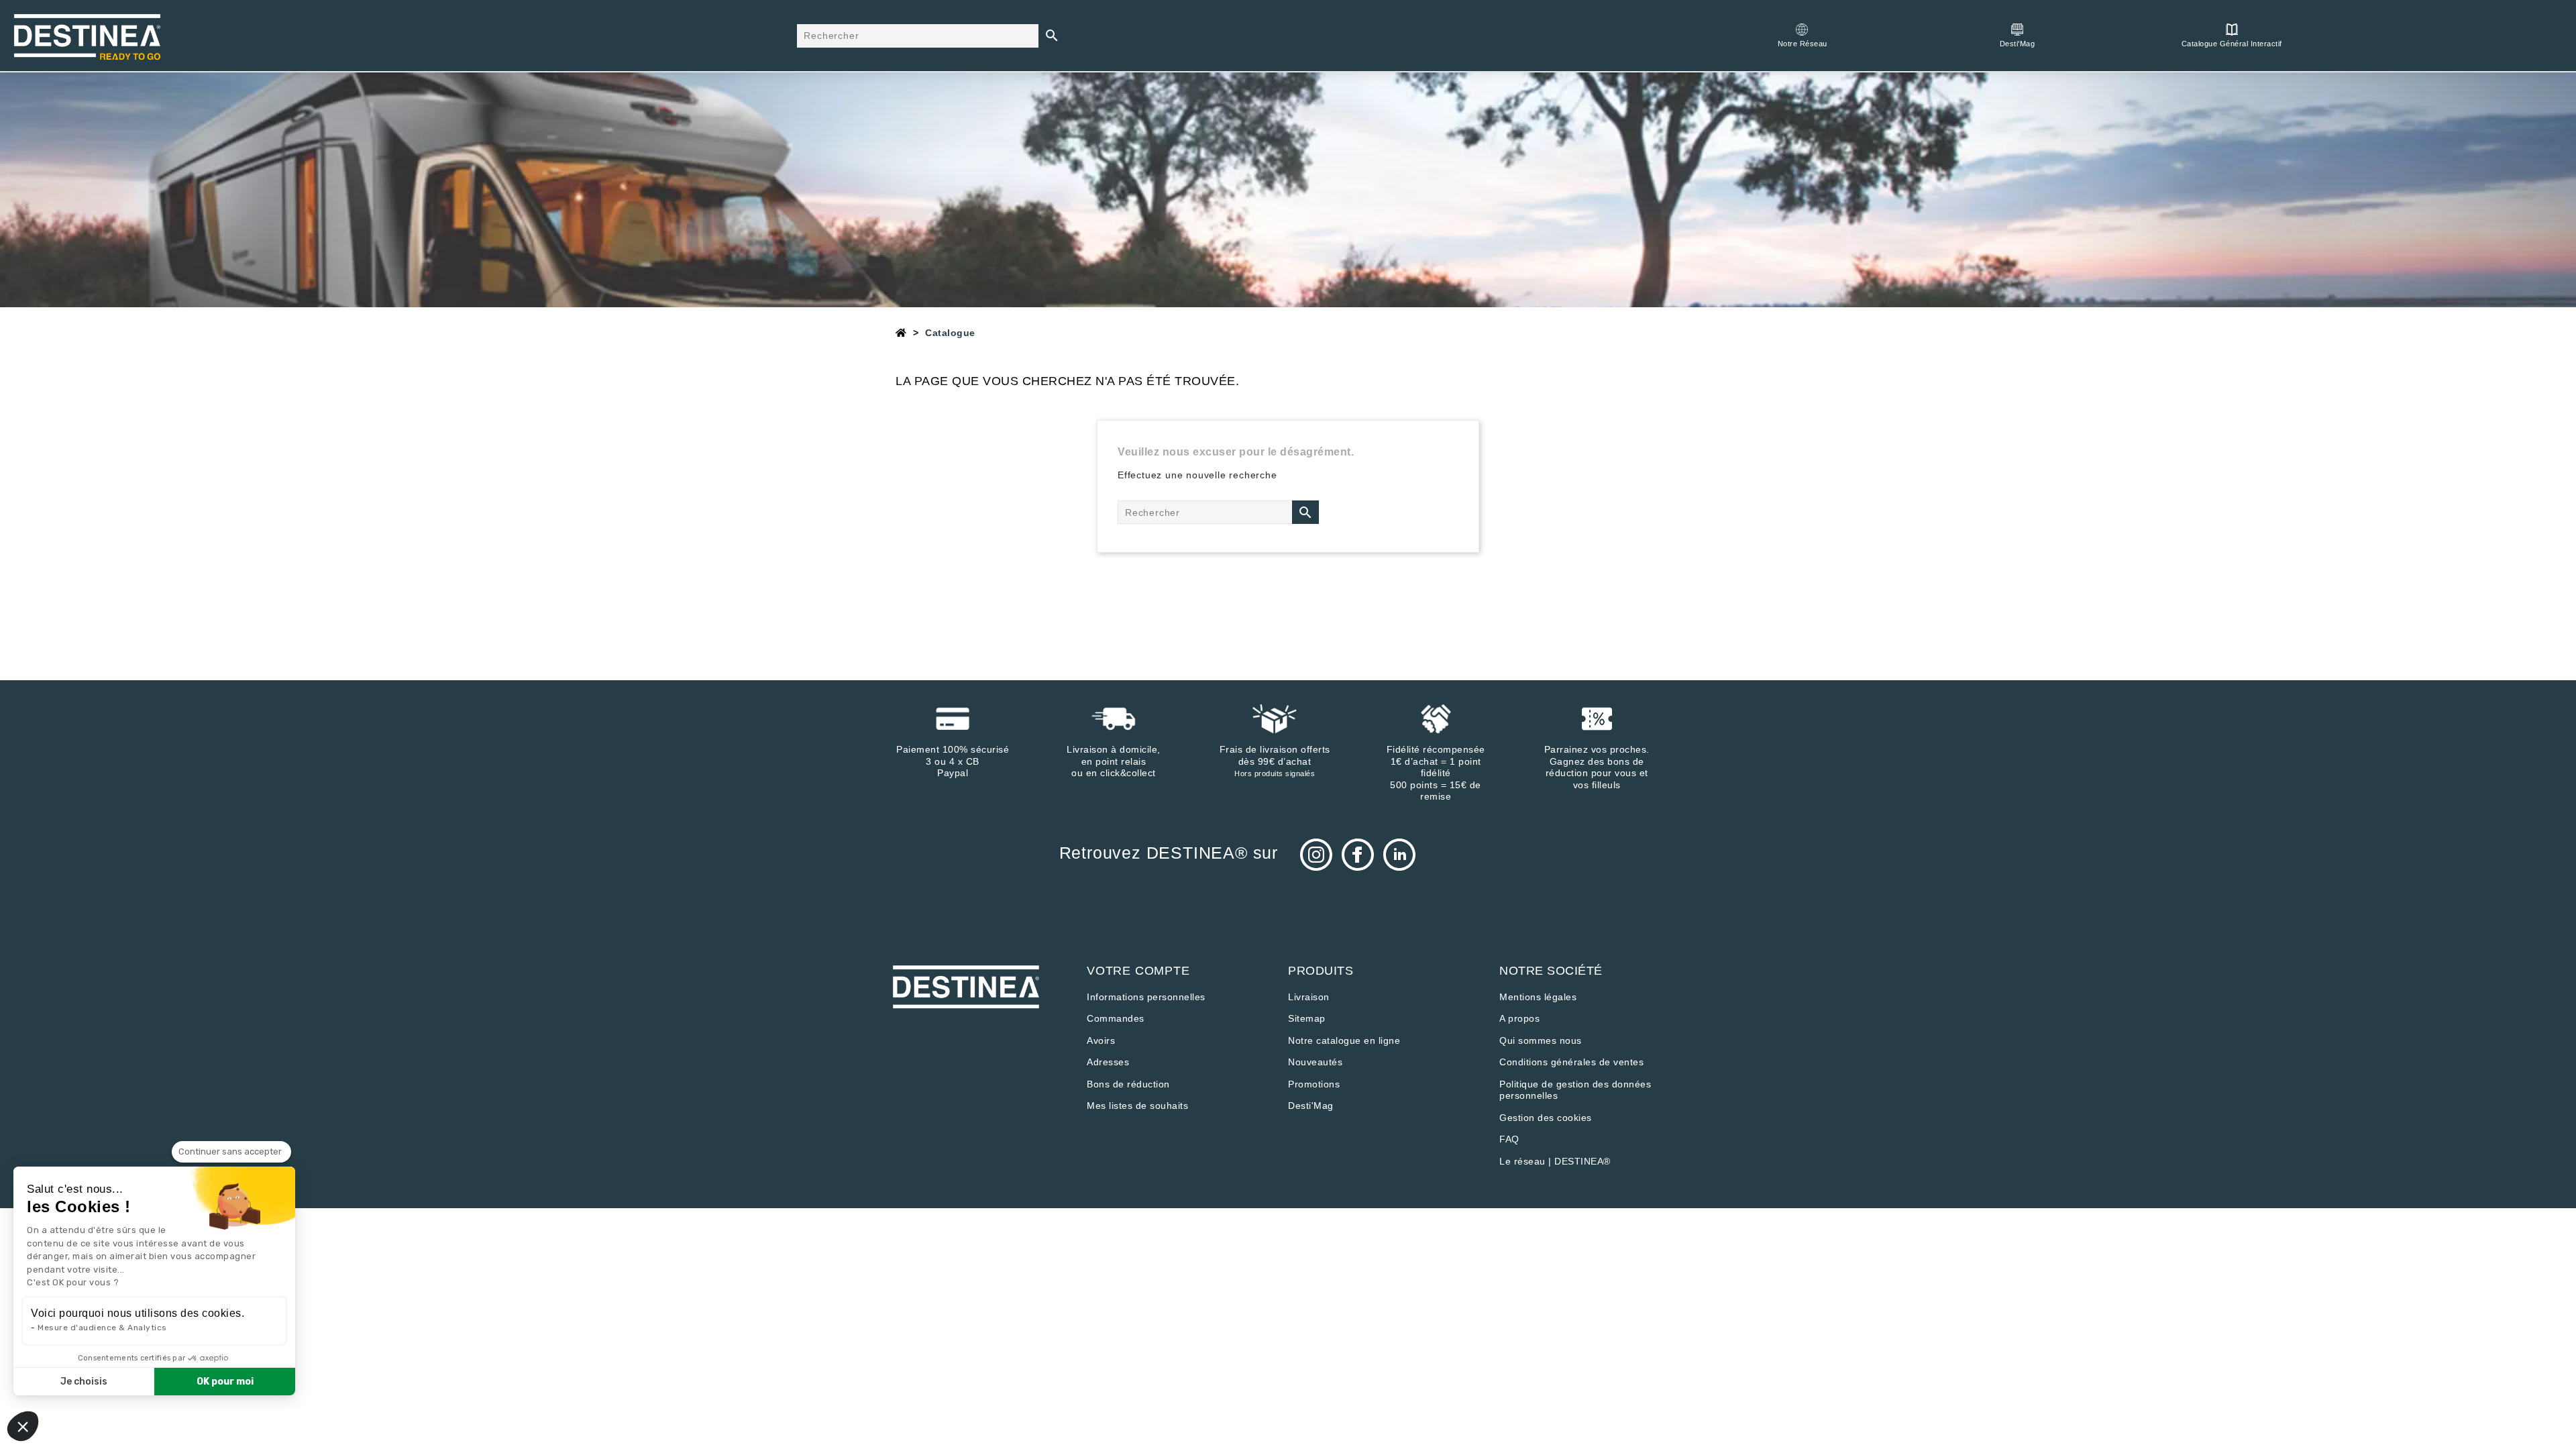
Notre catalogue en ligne (1344, 1040)
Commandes (1116, 1018)
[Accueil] (901, 333)
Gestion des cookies (1546, 1118)
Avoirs (1101, 1040)
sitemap (1307, 1018)
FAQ (1509, 1139)
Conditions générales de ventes (1571, 1062)
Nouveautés (1315, 1062)
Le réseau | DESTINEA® (1555, 1161)
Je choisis (84, 1382)
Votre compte (1138, 971)
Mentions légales (1538, 997)
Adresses (1108, 1062)
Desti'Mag (1311, 1106)
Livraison (1309, 997)
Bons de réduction (1128, 1084)
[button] (23, 1426)
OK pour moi (225, 1382)
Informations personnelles (1146, 997)
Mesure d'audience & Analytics (102, 1328)
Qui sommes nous (1541, 1040)
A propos (1519, 1018)
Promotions (1314, 1084)
